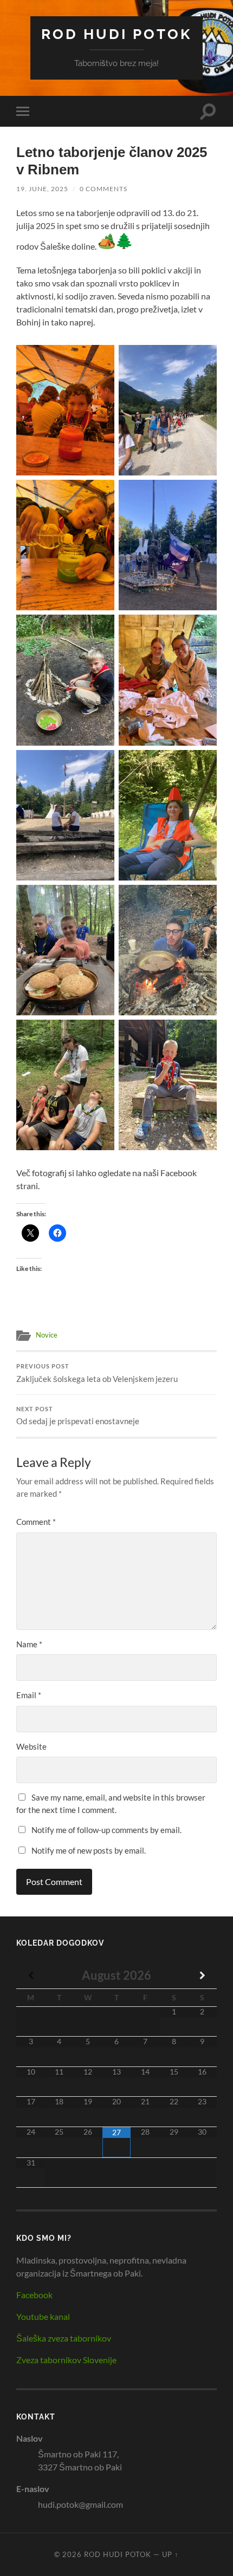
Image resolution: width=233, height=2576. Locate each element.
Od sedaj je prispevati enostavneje (78, 1416)
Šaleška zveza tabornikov (64, 2338)
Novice (47, 1335)
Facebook (34, 2295)
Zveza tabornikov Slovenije (66, 2360)
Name (29, 1644)
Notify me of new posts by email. (89, 1850)
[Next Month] (202, 1975)
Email (29, 1695)
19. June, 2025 (42, 189)
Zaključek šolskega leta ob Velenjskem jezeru (97, 1373)
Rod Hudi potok (116, 34)
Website (31, 1746)
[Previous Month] (31, 1975)
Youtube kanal (43, 2316)
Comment (36, 1522)
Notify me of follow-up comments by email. (106, 1830)
